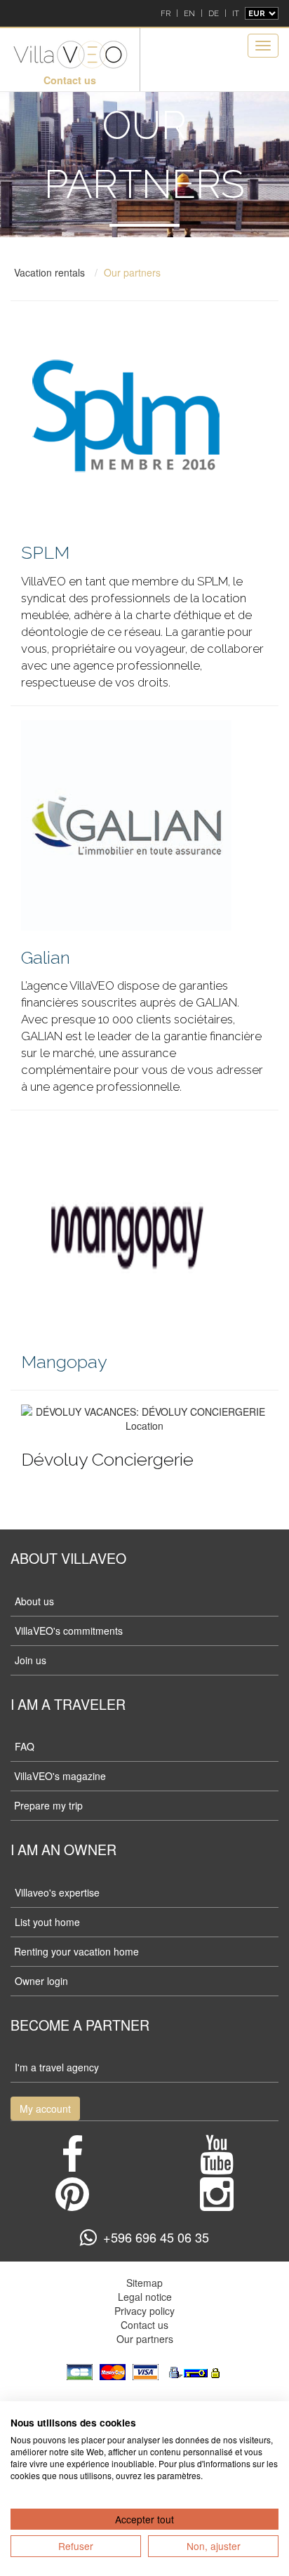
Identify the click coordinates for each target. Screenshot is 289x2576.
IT (236, 13)
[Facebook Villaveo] (72, 2165)
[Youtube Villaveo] (217, 2165)
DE (214, 13)
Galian (46, 957)
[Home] (70, 55)
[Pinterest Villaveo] (72, 2204)
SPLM (45, 552)
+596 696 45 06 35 (156, 2237)
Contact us (70, 80)
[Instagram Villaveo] (217, 2204)
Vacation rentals (49, 272)
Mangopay (64, 1362)
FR (166, 13)
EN (189, 13)
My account (45, 2109)
